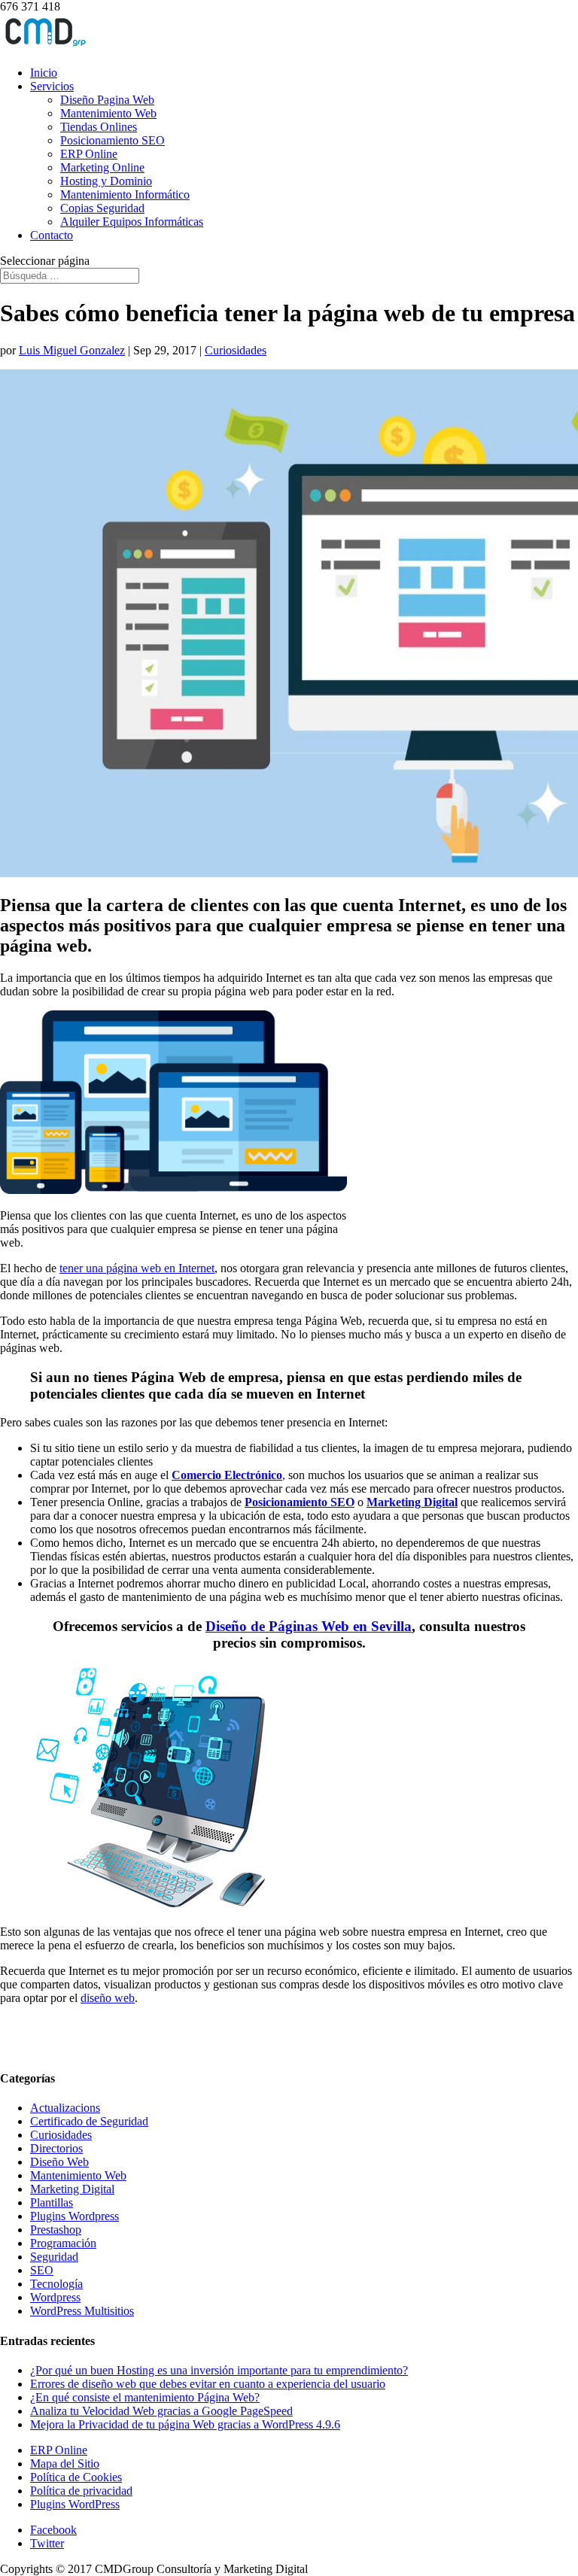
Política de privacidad (81, 2491)
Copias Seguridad (102, 208)
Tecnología (56, 2284)
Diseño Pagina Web (107, 100)
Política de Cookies (76, 2477)
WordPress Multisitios (82, 2311)
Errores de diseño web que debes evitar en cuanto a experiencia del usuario (208, 2384)
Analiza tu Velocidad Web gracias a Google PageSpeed (161, 2411)
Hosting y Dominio (106, 181)
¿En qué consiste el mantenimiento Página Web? (145, 2397)
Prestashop (56, 2230)
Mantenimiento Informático (125, 194)
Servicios (52, 86)
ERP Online (89, 154)
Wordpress (55, 2297)
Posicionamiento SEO (113, 140)
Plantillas (52, 2202)
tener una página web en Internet (137, 1268)
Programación (63, 2243)
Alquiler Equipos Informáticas (132, 222)
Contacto (52, 235)
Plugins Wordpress (75, 2216)
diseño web (108, 1998)
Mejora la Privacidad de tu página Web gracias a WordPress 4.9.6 (185, 2424)
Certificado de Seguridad (89, 2121)
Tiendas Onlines (99, 127)
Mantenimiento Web (108, 113)
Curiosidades (236, 350)
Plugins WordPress (75, 2504)
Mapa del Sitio (65, 2464)
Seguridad (54, 2257)
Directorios (56, 2148)
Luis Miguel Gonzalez (72, 350)
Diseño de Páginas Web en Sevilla (309, 1626)
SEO (42, 2270)
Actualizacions (65, 2108)
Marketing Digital (412, 1502)
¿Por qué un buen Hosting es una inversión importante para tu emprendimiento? (219, 2370)
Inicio (44, 73)
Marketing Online (102, 167)
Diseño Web (59, 2162)
